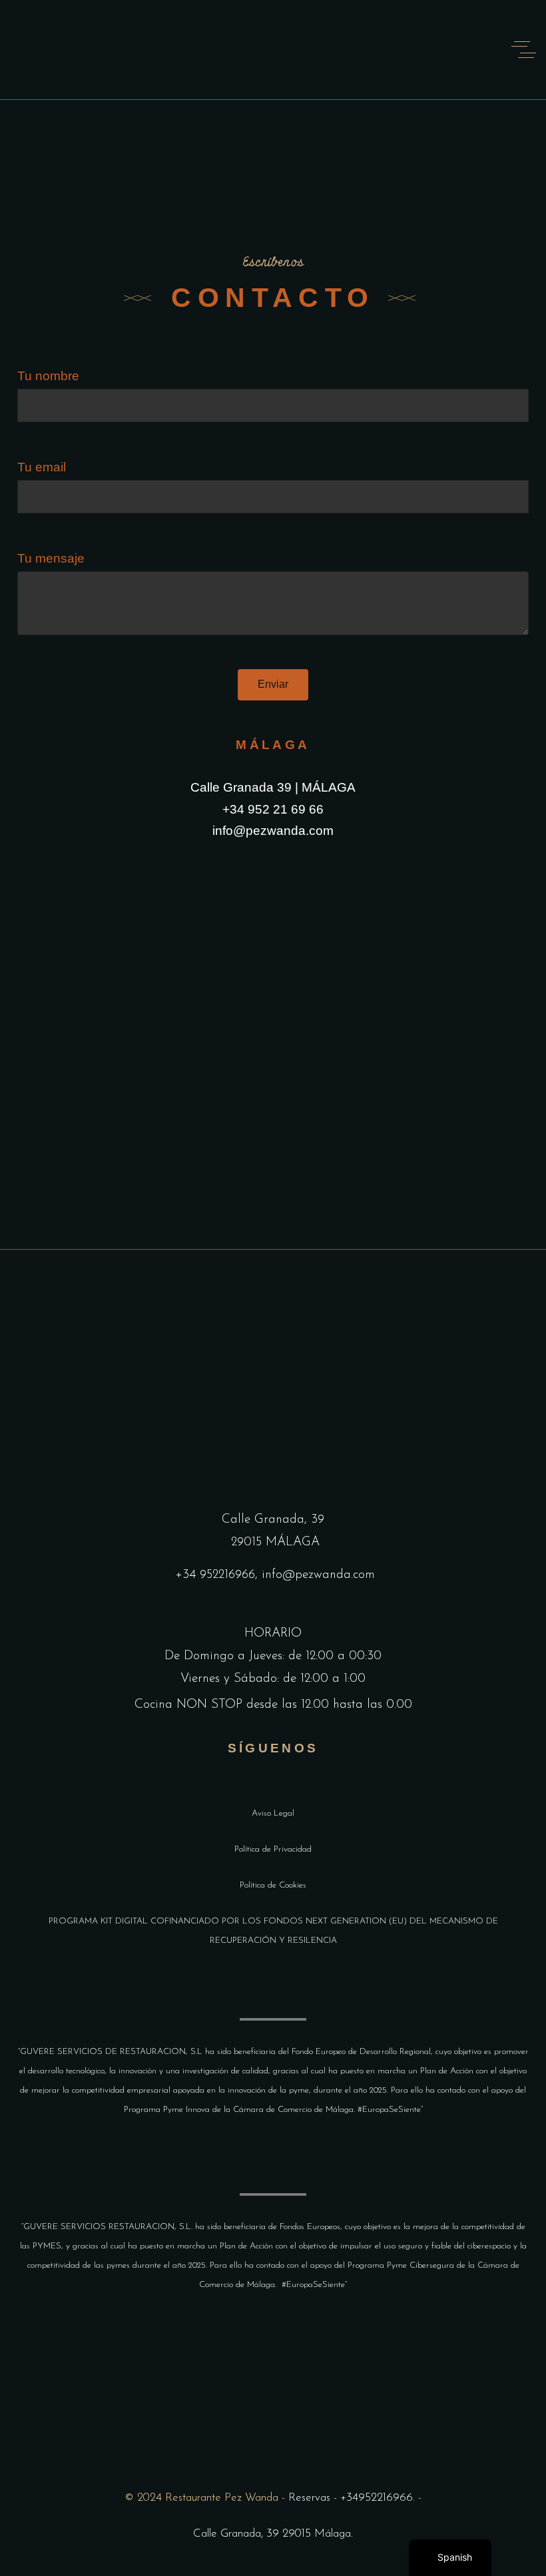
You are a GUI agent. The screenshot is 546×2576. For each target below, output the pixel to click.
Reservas (309, 2498)
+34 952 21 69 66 (273, 809)
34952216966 (380, 2498)
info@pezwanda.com (273, 831)
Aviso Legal (273, 1813)
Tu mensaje (51, 558)
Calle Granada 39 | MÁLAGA (273, 787)
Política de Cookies (273, 1885)
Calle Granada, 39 (273, 1520)
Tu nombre (48, 376)
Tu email (42, 467)
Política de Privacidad (273, 1849)
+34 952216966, (218, 1575)
